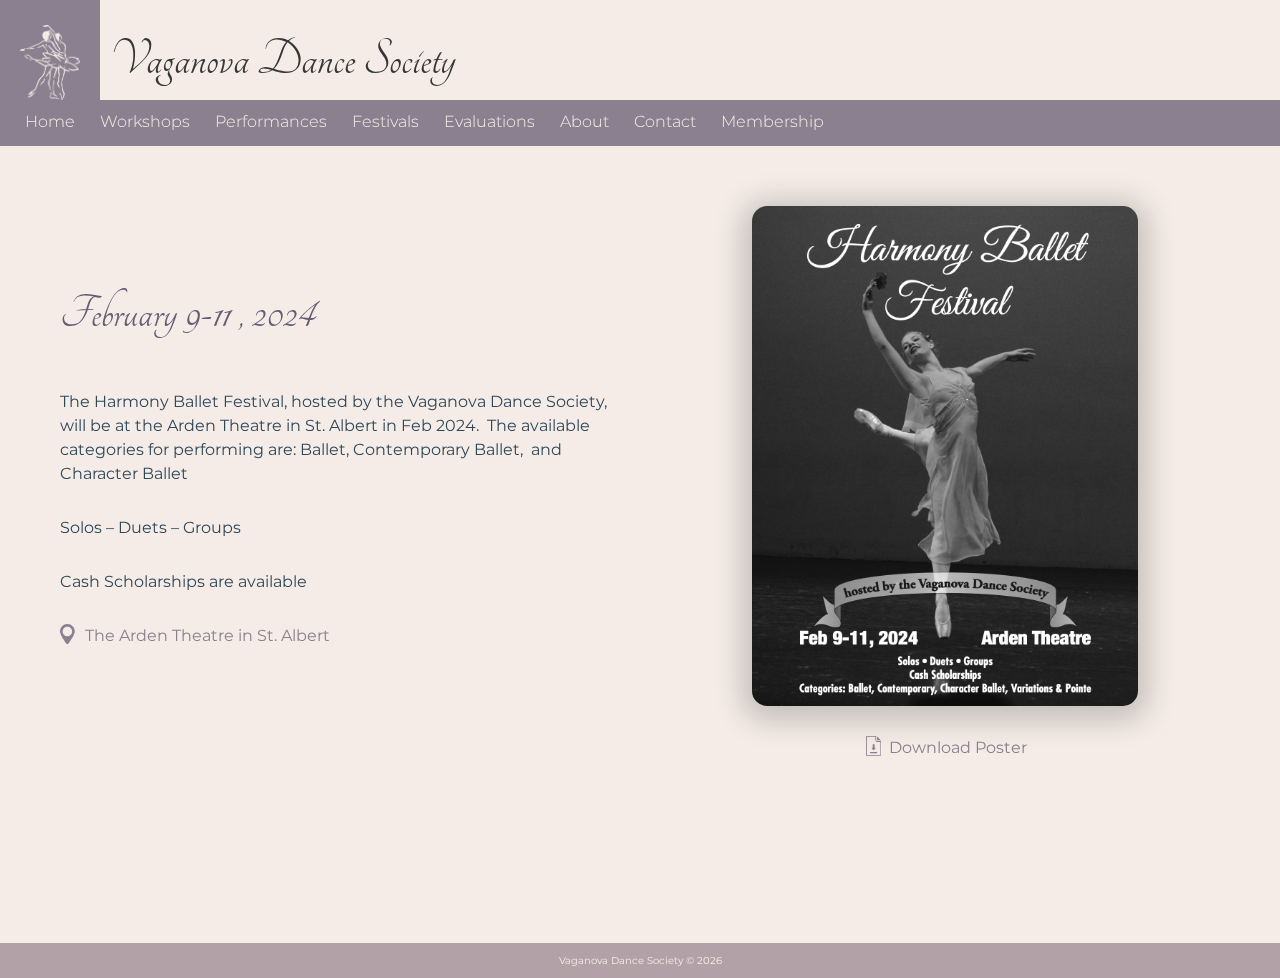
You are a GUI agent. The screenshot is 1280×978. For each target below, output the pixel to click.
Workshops (145, 121)
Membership (772, 121)
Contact (665, 121)
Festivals (385, 121)
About (584, 121)
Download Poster (958, 747)
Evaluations (489, 121)
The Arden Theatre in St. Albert (207, 635)
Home (50, 121)
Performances (271, 121)
